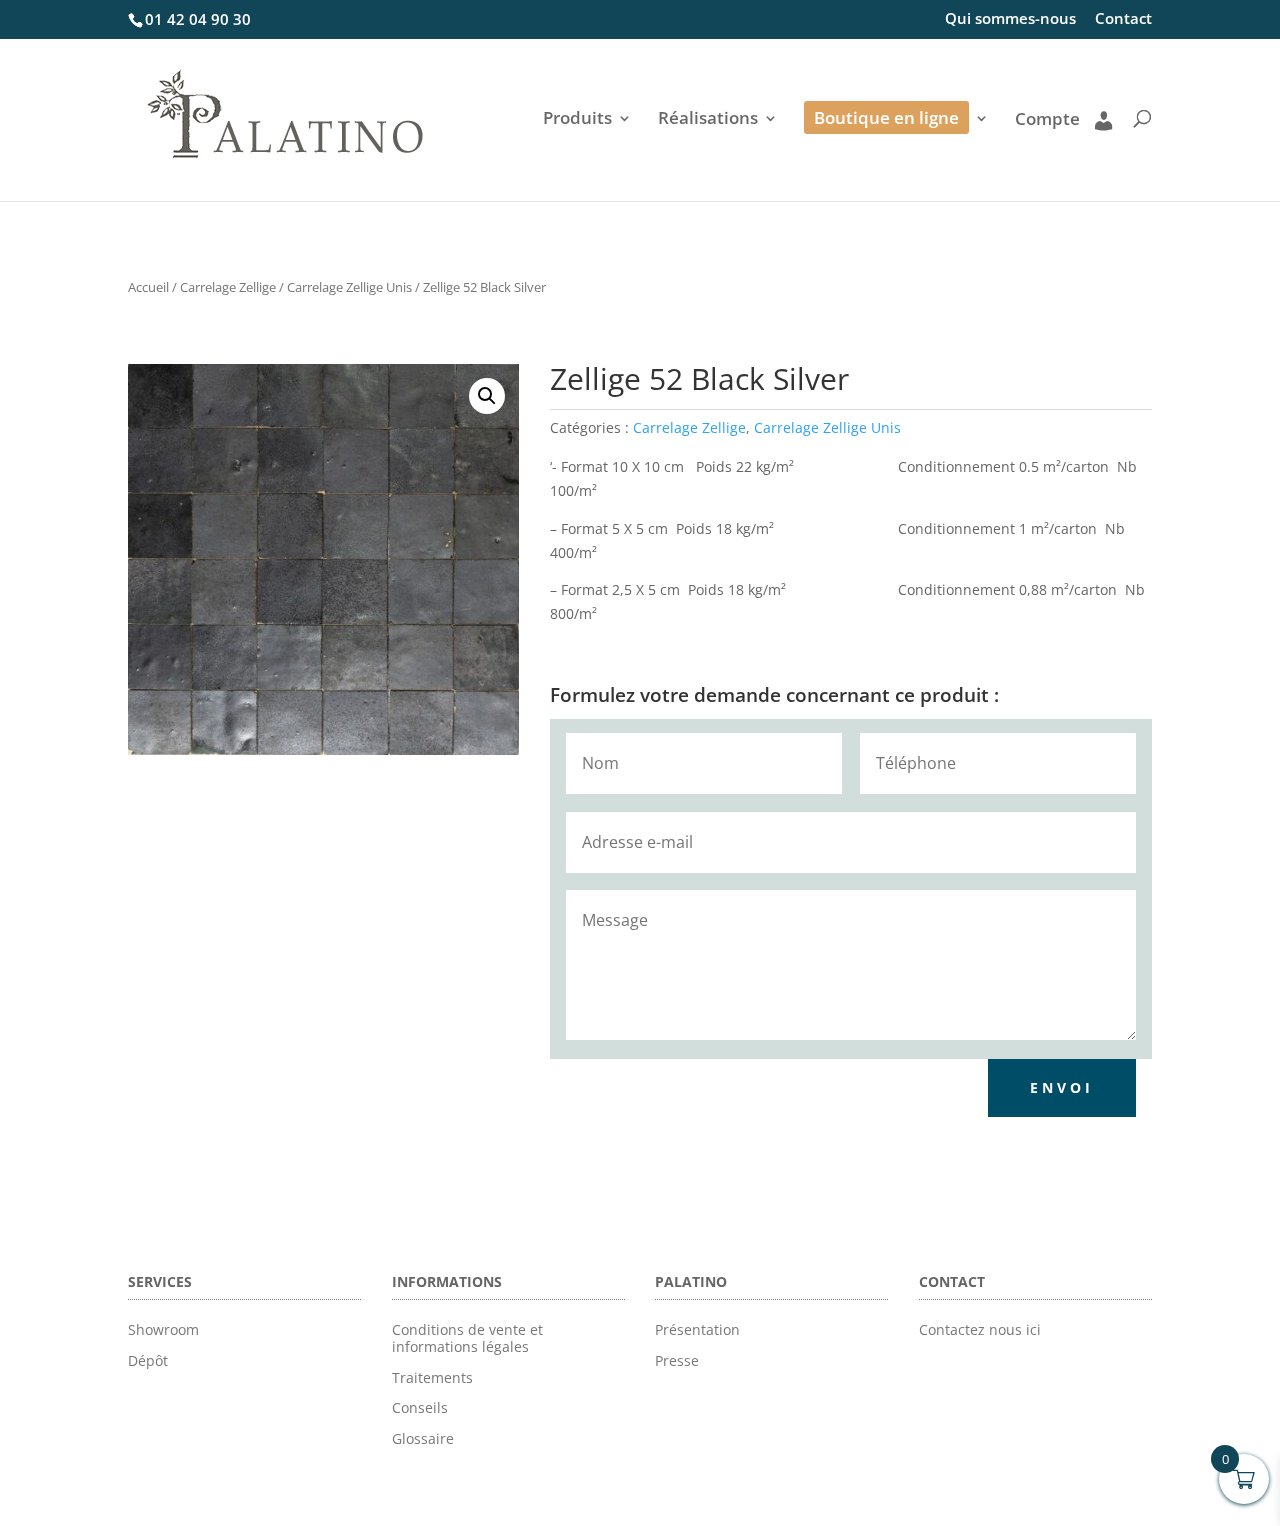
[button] (487, 396)
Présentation (697, 1329)
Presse (677, 1360)
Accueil (148, 287)
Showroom (163, 1329)
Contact (1123, 19)
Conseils (420, 1407)
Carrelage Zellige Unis (349, 287)
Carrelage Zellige (228, 287)
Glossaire (423, 1438)
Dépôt (148, 1360)
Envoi (1062, 1087)
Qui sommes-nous (1010, 19)
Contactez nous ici (980, 1329)
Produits (577, 120)
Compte (1047, 120)
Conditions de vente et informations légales (467, 1338)
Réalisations (708, 120)
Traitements (432, 1377)
